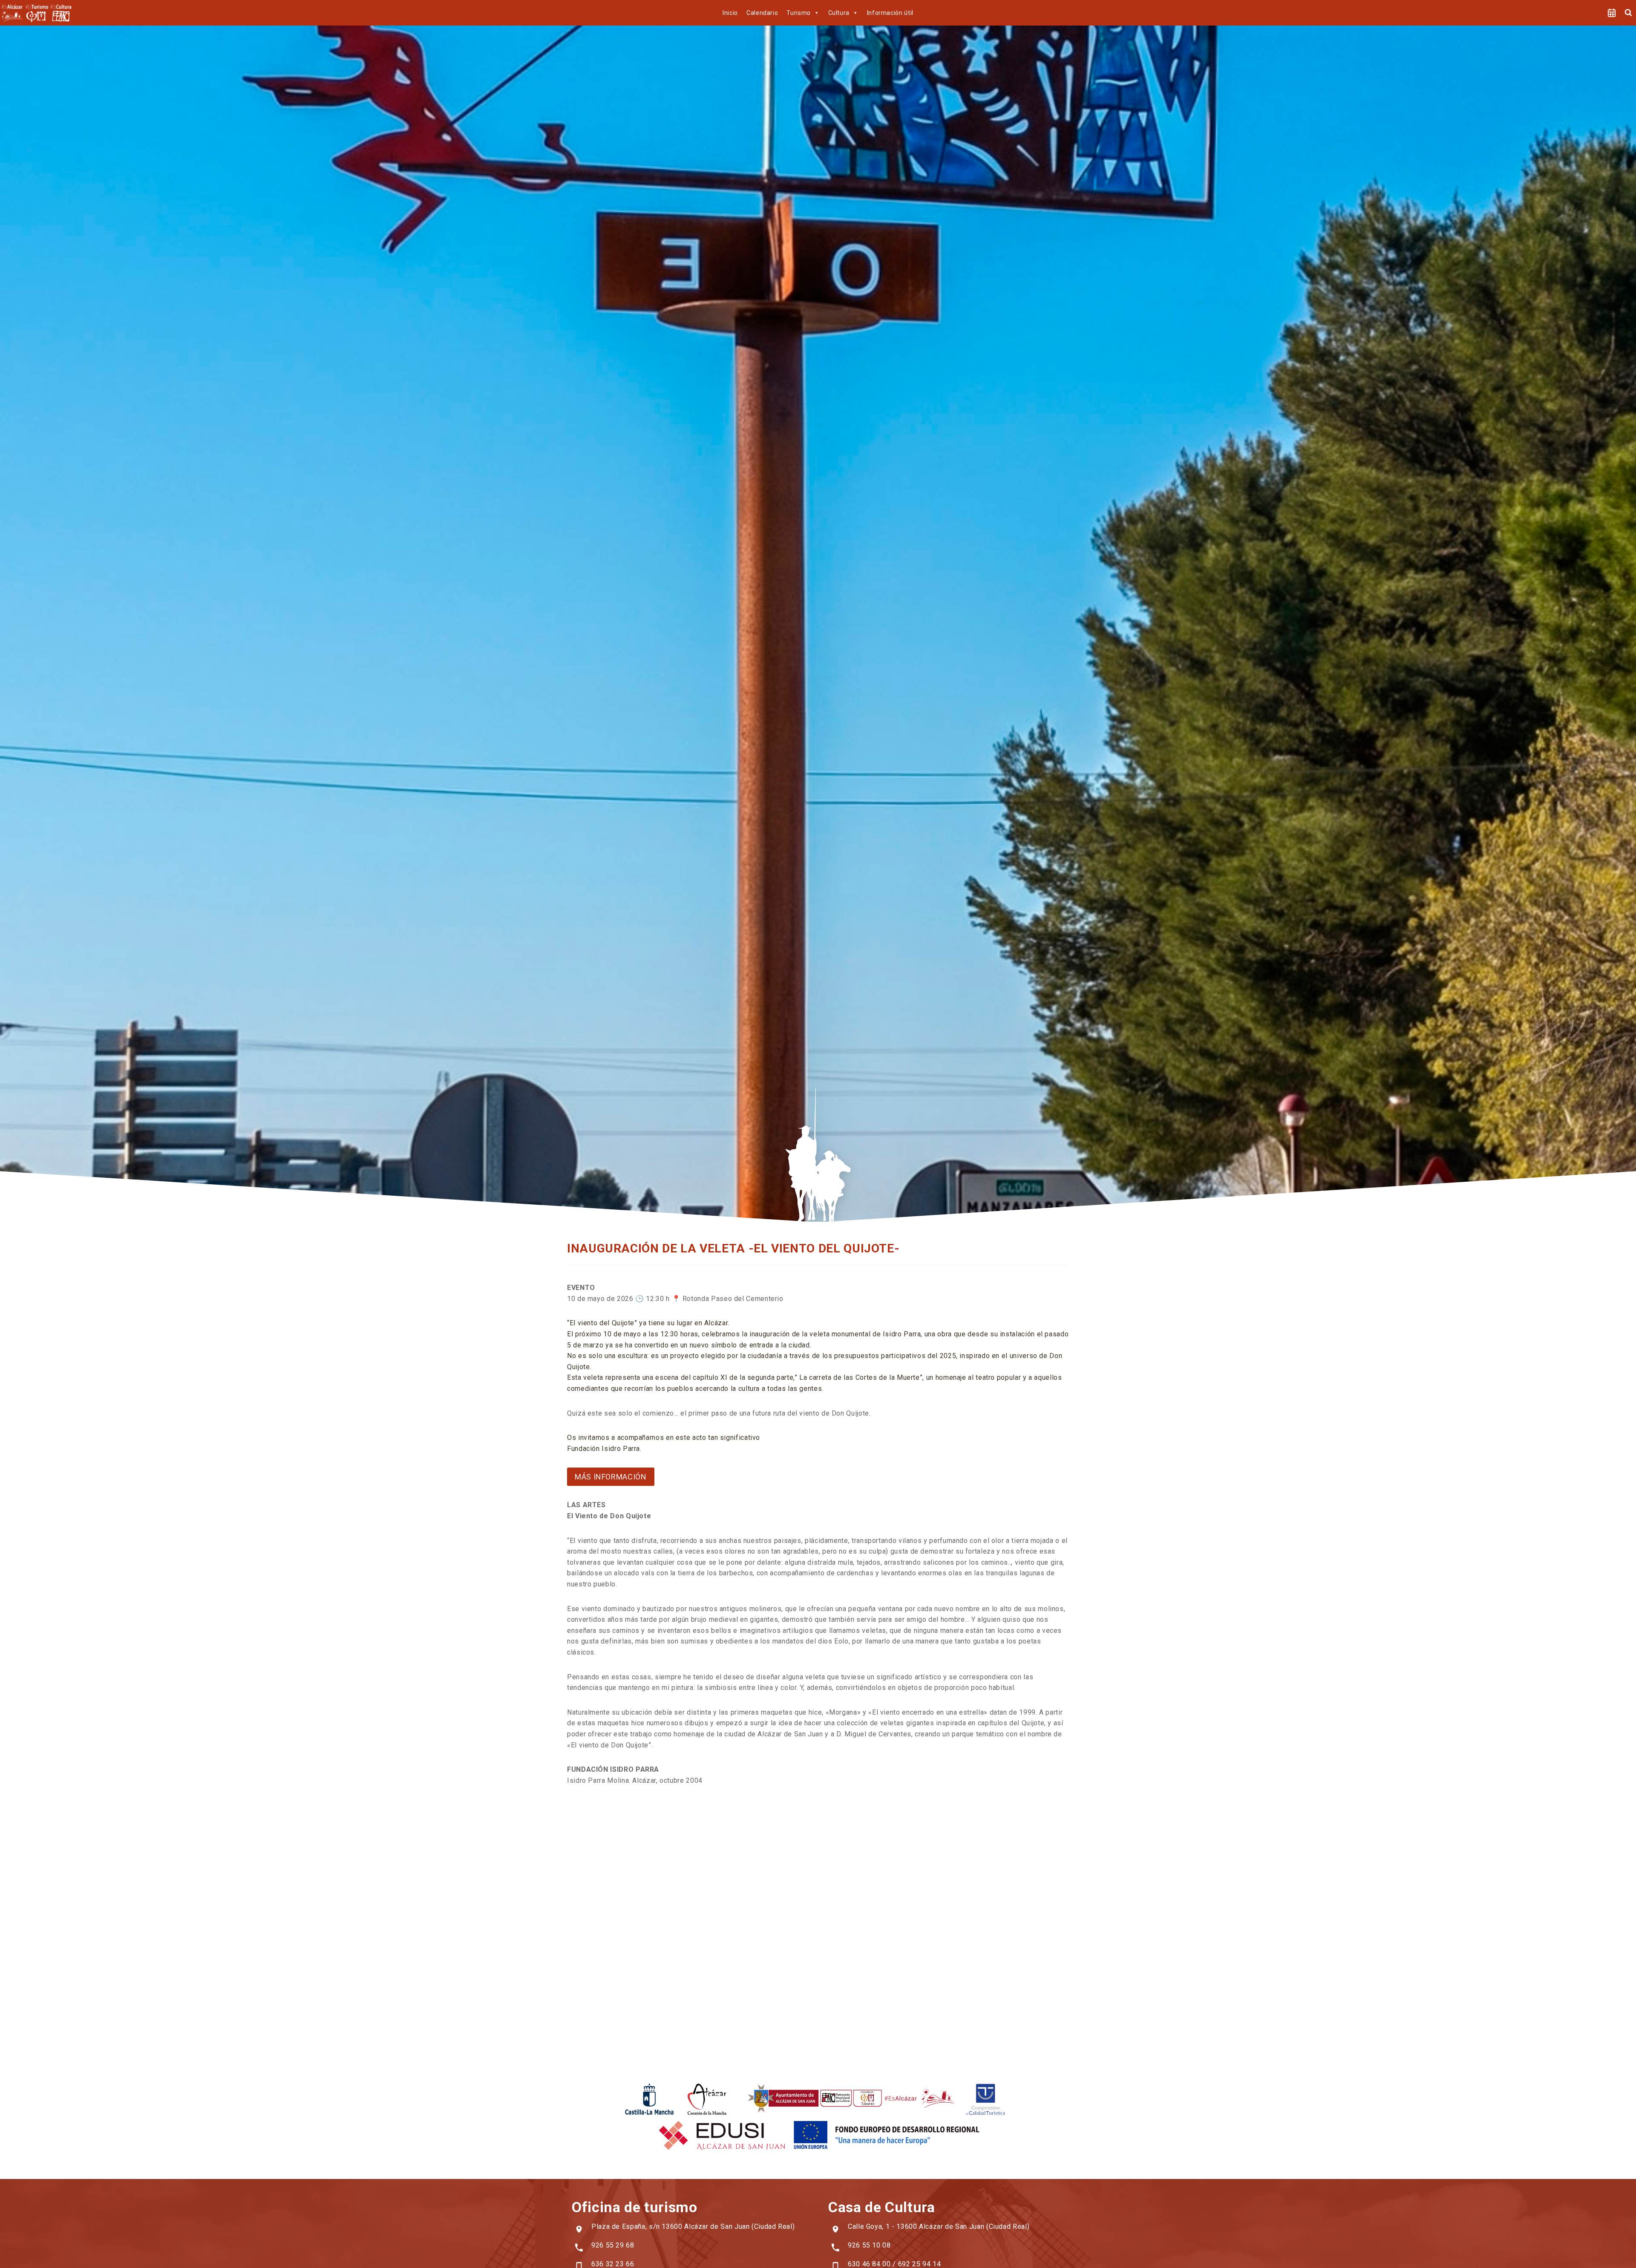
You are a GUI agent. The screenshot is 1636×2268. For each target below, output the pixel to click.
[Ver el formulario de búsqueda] (1628, 13)
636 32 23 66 (613, 2264)
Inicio (730, 13)
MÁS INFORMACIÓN (611, 1477)
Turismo (798, 13)
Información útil (890, 13)
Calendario (762, 13)
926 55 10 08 (869, 2245)
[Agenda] (1612, 13)
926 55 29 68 (613, 2245)
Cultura (839, 13)
